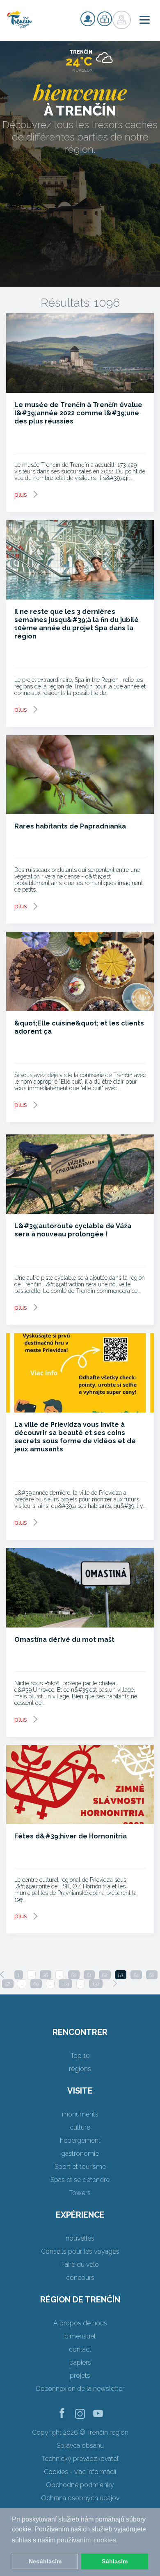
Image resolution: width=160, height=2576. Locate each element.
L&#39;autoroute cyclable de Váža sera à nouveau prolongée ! (73, 1230)
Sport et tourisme (80, 2167)
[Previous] (2, 1974)
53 (121, 1975)
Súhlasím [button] (115, 2561)
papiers (80, 2362)
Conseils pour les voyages (80, 2251)
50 (74, 1975)
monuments (80, 2114)
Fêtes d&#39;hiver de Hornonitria (71, 1836)
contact (80, 2349)
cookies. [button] (106, 2540)
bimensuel (80, 2336)
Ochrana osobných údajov (80, 2498)
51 (89, 1975)
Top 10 (80, 2056)
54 (136, 1975)
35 (46, 1975)
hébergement (80, 2140)
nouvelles (80, 2238)
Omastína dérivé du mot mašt (64, 1640)
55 (152, 1975)
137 (96, 1984)
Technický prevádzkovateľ (80, 2459)
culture (80, 2127)
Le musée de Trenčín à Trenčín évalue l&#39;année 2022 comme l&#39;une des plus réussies (78, 413)
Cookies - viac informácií (80, 2472)
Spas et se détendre (80, 2180)
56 (8, 1984)
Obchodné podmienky (80, 2485)
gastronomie (80, 2154)
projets (80, 2376)
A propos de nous (80, 2323)
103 (65, 1984)
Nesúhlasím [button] (45, 2561)
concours (80, 2278)
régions (80, 2069)
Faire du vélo (80, 2265)
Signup (88, 19)
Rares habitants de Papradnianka (70, 826)
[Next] (115, 1983)
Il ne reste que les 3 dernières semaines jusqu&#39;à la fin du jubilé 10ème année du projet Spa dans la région (77, 624)
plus (21, 495)
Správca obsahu (80, 2446)
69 (36, 1984)
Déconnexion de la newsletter (80, 2389)
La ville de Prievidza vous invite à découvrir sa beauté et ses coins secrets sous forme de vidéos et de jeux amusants (75, 1437)
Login (105, 19)
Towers (80, 2193)
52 (105, 1975)
